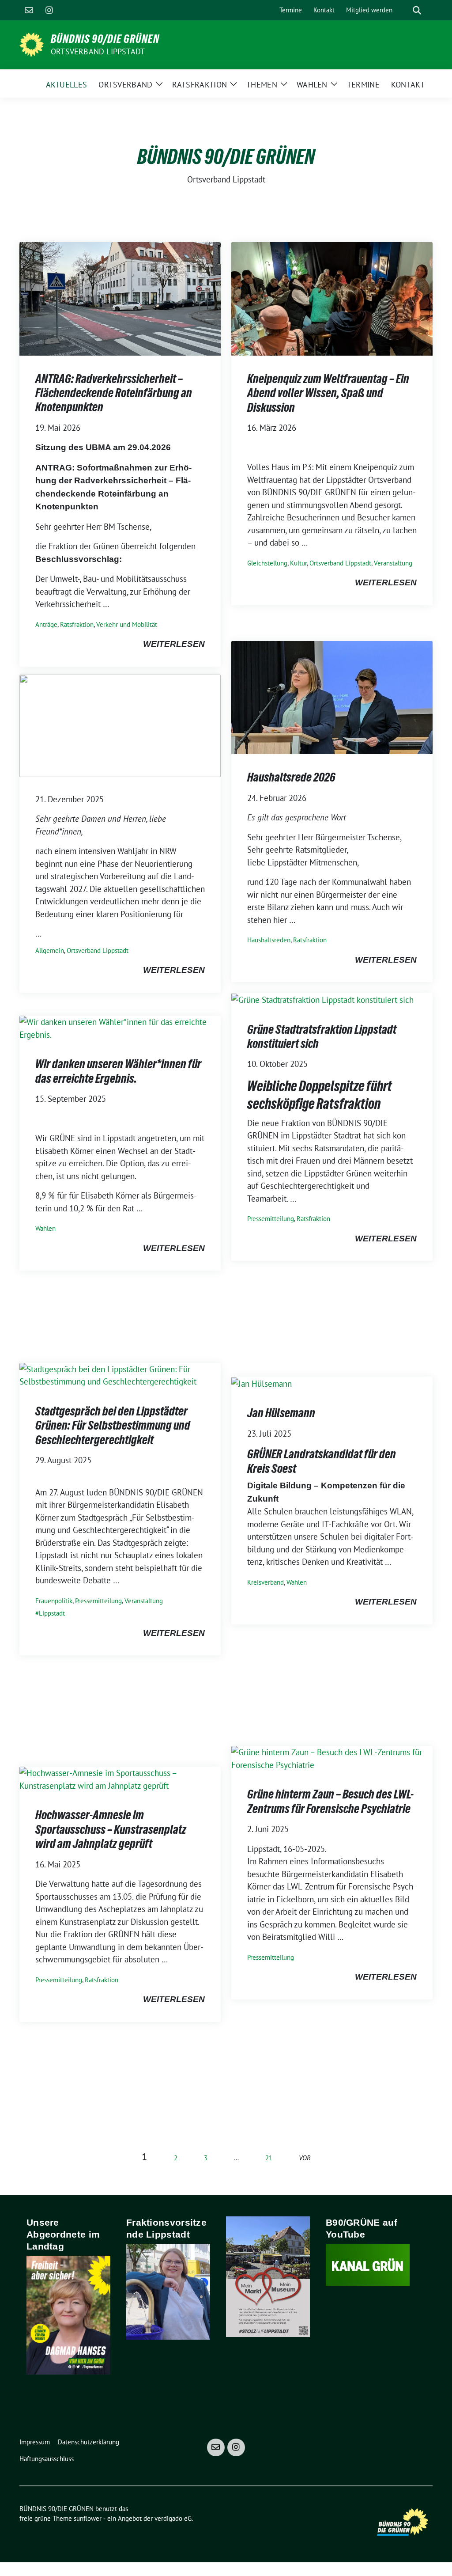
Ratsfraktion (77, 624)
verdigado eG (173, 2518)
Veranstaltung (393, 563)
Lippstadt (52, 1613)
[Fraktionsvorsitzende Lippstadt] (168, 2291)
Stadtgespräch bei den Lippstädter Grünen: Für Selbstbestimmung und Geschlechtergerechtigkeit (113, 1425)
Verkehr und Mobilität (127, 624)
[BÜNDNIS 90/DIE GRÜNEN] (32, 44)
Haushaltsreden (269, 940)
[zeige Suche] (417, 10)
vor (305, 2158)
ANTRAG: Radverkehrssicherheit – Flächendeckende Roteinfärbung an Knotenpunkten (114, 393)
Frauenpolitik (54, 1601)
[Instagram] (49, 10)
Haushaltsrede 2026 (291, 777)
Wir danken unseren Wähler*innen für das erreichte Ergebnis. (118, 1071)
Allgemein (50, 950)
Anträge (46, 624)
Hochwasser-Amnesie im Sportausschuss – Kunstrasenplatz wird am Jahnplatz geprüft (111, 1829)
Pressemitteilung (271, 1219)
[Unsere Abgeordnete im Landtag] (68, 2314)
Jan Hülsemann (281, 1413)
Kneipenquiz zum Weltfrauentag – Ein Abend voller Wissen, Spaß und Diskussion (328, 393)
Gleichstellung (267, 563)
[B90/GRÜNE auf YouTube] (368, 2264)
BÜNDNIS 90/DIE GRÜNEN (105, 39)
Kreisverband (266, 1582)
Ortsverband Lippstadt (98, 51)
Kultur (298, 563)
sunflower (88, 2518)
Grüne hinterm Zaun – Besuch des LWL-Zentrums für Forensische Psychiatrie (330, 1801)
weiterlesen (174, 644)
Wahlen (45, 1228)
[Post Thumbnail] (120, 298)
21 (269, 2158)
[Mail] (29, 10)
